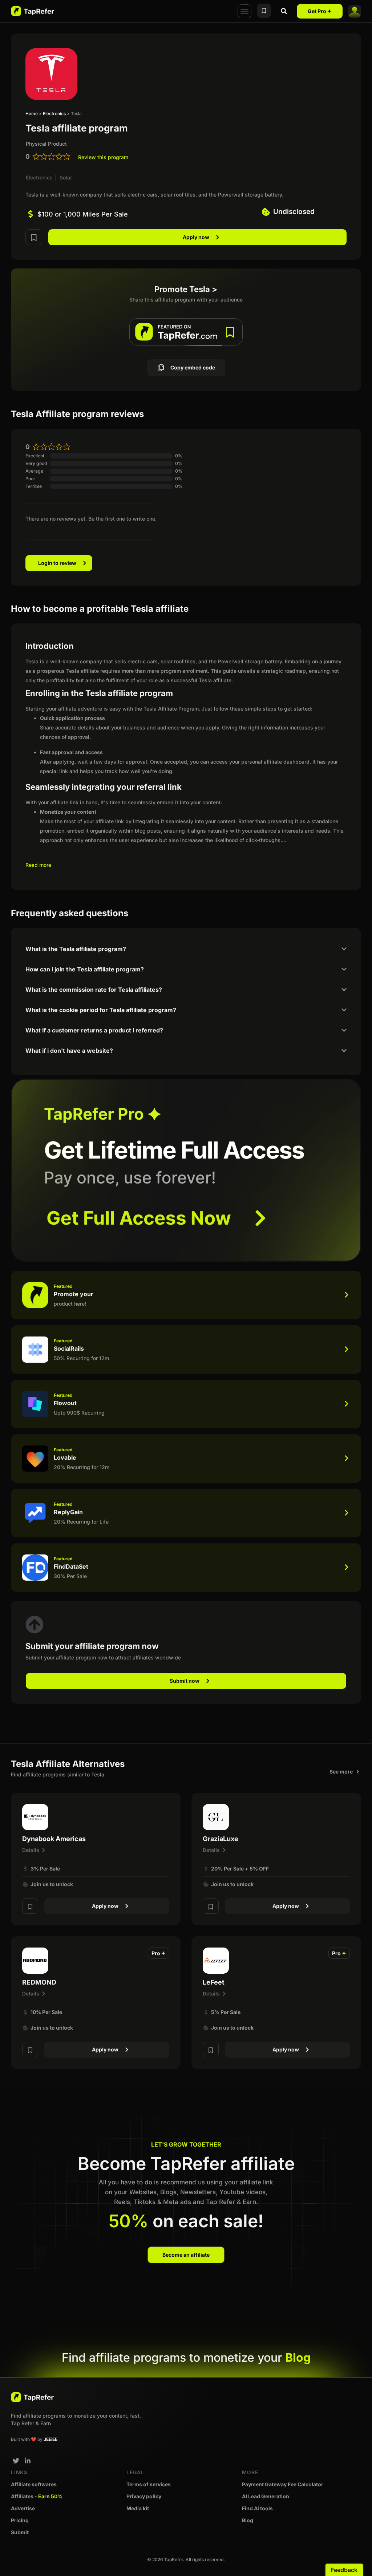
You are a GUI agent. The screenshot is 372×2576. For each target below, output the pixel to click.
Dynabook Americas (54, 1839)
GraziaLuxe (221, 1839)
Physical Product (46, 144)
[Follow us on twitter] (16, 2461)
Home (32, 114)
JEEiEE (50, 2439)
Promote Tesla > (186, 289)
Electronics (54, 114)
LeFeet (214, 1982)
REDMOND (39, 1982)
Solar (66, 177)
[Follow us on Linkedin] (28, 2461)
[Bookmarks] (264, 11)
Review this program (103, 157)
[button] (244, 11)
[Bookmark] (34, 237)
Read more (38, 865)
